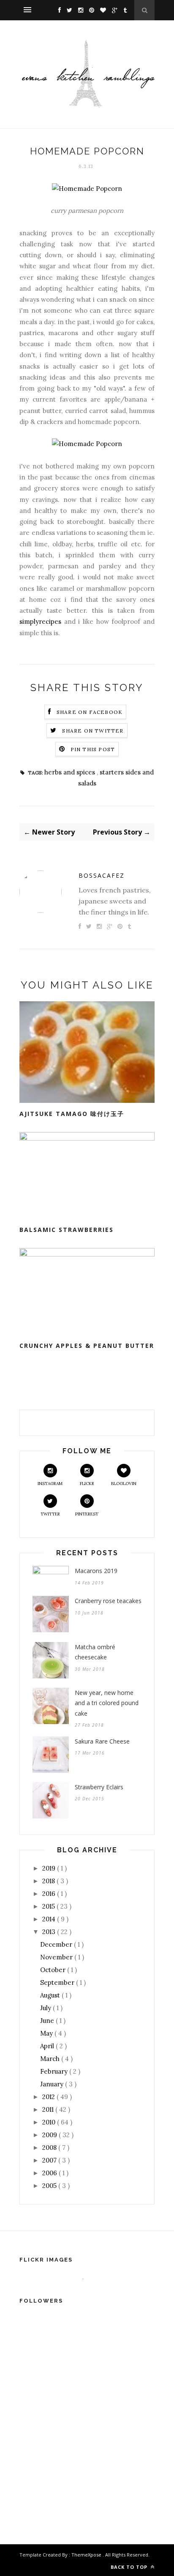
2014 (50, 1919)
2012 (49, 2097)
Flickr (87, 1484)
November (57, 1957)
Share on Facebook (90, 712)
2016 (50, 1894)
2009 (50, 2135)
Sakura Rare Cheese (102, 1741)
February (55, 2071)
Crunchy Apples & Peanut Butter (87, 1346)
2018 (49, 1881)
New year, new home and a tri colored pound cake (107, 1703)
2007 (50, 2160)
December (57, 1944)
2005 (50, 2186)
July (46, 2008)
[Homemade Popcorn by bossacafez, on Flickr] (87, 189)
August (51, 1995)
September (58, 1982)
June (48, 2021)
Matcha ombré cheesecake (95, 1652)
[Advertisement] (83, 2448)
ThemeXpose (86, 2555)
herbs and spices (71, 772)
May (47, 2033)
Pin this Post (93, 749)
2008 (50, 2148)
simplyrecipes (40, 621)
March (51, 2059)
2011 (49, 2109)
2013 (50, 1932)
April (48, 2046)
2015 (49, 1906)
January (53, 2084)
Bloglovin (124, 1484)
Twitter (50, 1514)
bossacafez (102, 875)
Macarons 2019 (96, 1571)
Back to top (130, 2567)
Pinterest (87, 1514)
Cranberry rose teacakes (108, 1601)
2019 (50, 1868)
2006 (50, 2173)
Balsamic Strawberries (67, 1230)
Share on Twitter (93, 731)
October (54, 1970)
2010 (50, 2122)
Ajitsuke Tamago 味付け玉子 (72, 1114)
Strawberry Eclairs (99, 1787)
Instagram (50, 1484)
